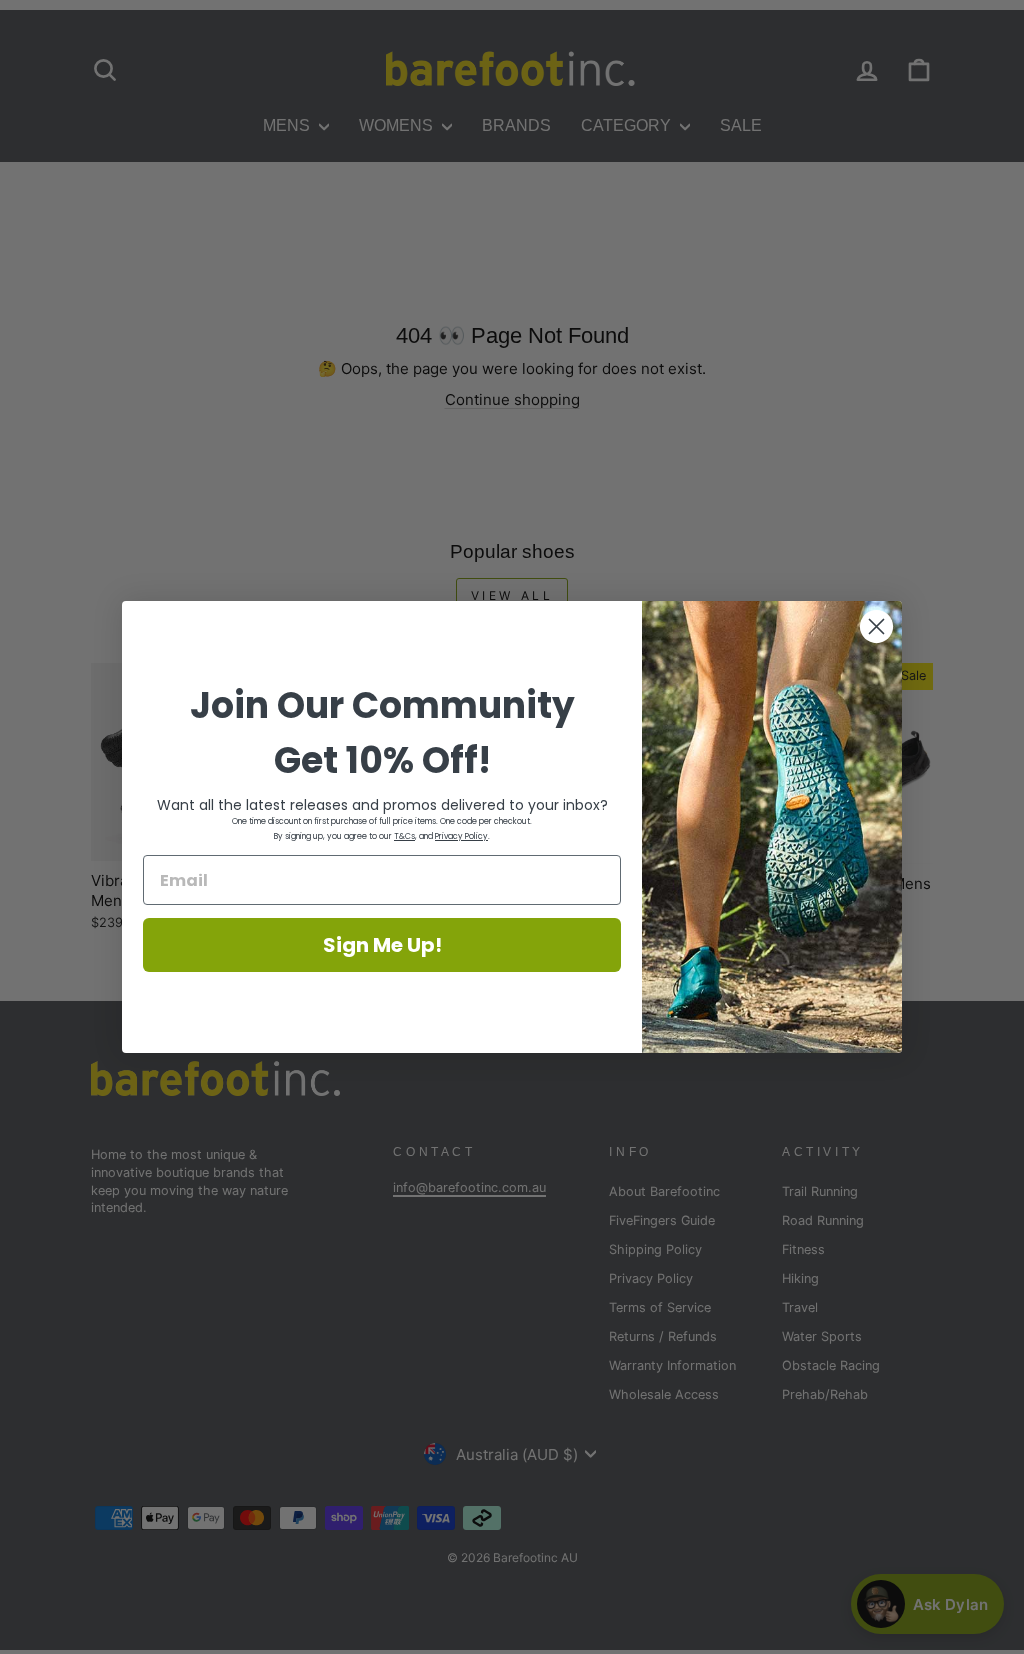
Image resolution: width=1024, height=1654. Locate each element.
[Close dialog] (876, 626)
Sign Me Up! (382, 945)
